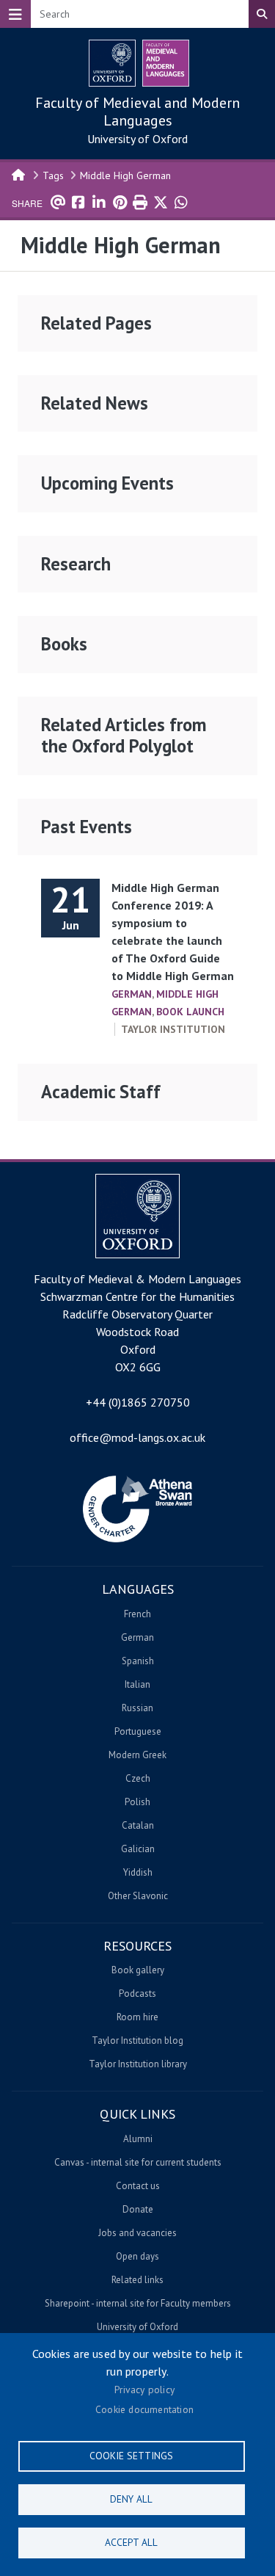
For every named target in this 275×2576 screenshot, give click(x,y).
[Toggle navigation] (15, 14)
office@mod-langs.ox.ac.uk (137, 1437)
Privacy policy (144, 2390)
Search (262, 14)
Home (19, 174)
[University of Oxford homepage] (112, 63)
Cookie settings (131, 2456)
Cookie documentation (144, 2409)
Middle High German (125, 175)
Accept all (131, 2542)
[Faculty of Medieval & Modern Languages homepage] (166, 63)
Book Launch (190, 1012)
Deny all (131, 2499)
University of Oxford (137, 139)
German (132, 994)
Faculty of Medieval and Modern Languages (137, 112)
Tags (53, 175)
